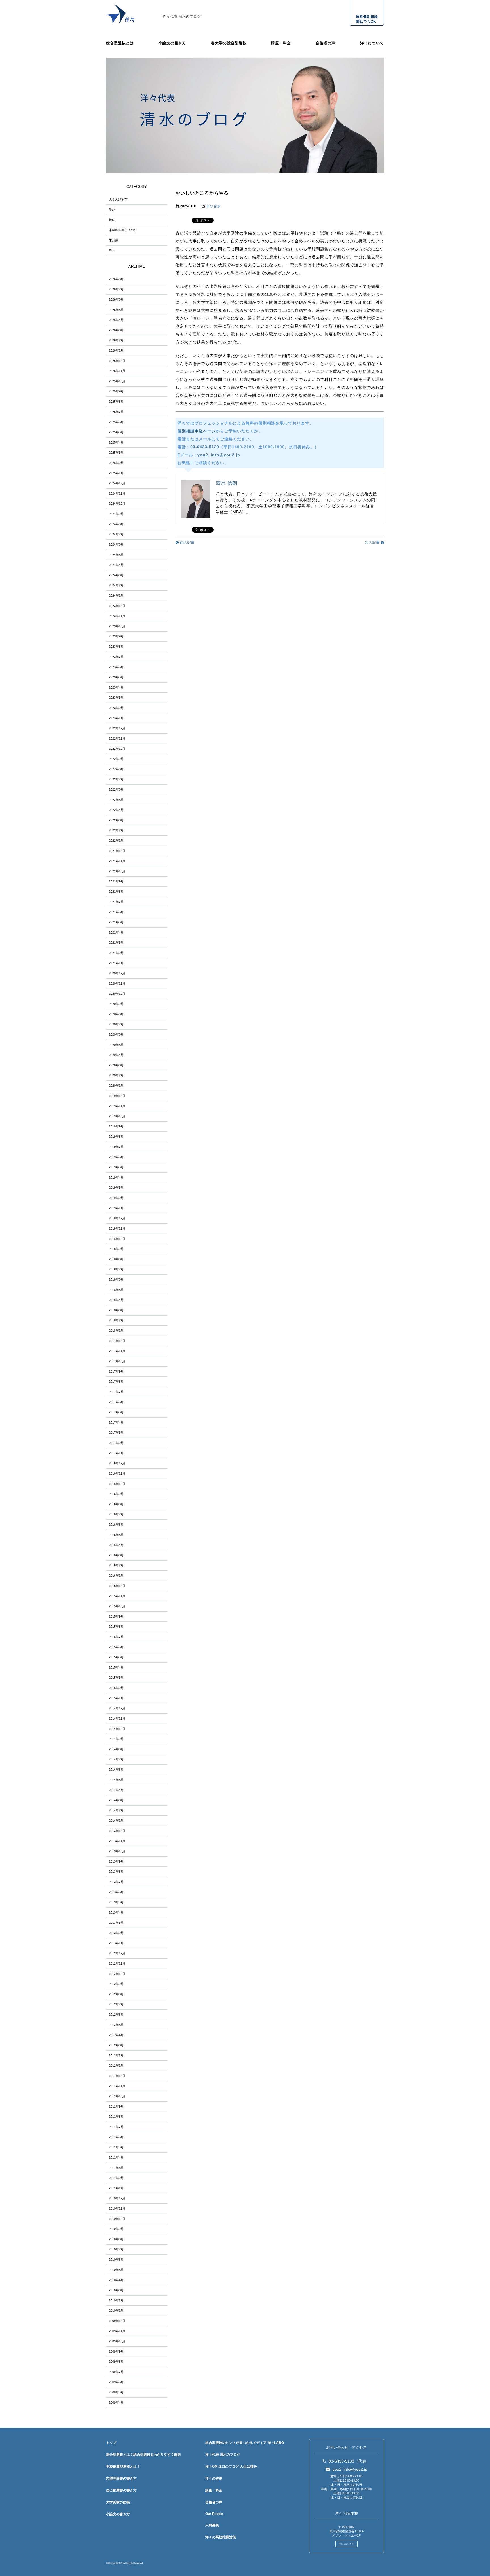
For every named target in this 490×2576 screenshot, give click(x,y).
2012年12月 (117, 1953)
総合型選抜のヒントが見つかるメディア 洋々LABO (245, 2443)
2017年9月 (116, 1371)
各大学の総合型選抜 (229, 43)
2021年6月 (116, 912)
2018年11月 (117, 1228)
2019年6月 (116, 1157)
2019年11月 (117, 1106)
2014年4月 (116, 1790)
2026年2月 (116, 340)
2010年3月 (116, 2290)
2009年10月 (117, 2341)
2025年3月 (116, 453)
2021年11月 (117, 861)
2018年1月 (116, 1331)
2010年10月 (117, 2219)
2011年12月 (117, 2076)
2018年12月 (117, 1218)
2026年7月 (116, 289)
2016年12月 (117, 1463)
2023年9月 (116, 636)
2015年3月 (116, 1678)
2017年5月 (116, 1412)
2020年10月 (117, 994)
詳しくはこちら (347, 2544)
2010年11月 (117, 2208)
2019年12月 (117, 1096)
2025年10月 (117, 381)
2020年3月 (116, 1065)
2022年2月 (116, 830)
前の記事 (187, 543)
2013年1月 (116, 1943)
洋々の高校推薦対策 (221, 2537)
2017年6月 (116, 1402)
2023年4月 (116, 687)
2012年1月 (116, 2066)
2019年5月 (116, 1167)
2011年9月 (116, 2106)
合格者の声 (326, 43)
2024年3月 (116, 575)
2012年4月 (116, 2035)
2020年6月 (116, 1034)
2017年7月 (116, 1392)
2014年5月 (116, 1780)
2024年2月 (116, 585)
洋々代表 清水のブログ (182, 16)
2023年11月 (117, 616)
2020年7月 (116, 1024)
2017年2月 (116, 1443)
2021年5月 (116, 922)
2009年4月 (116, 2402)
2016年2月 (116, 1565)
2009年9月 (116, 2351)
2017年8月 (116, 1382)
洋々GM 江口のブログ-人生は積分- (232, 2467)
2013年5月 (116, 1902)
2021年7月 (116, 902)
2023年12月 (117, 606)
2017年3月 (116, 1433)
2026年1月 (116, 350)
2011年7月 (116, 2127)
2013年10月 (117, 1851)
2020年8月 (116, 1014)
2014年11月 (117, 1718)
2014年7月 (116, 1759)
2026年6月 (116, 299)
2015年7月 (116, 1637)
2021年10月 (117, 871)
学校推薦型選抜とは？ (123, 2467)
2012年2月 (116, 2055)
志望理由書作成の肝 (123, 230)
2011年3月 (116, 2168)
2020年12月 (117, 973)
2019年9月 (116, 1126)
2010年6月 (116, 2260)
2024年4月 (116, 565)
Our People (214, 2514)
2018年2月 (116, 1320)
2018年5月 (116, 1290)
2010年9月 (116, 2229)
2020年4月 (116, 1055)
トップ (111, 2443)
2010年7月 (116, 2249)
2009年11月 (117, 2331)
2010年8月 (116, 2239)
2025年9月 (116, 391)
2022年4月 (116, 810)
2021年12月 (117, 851)
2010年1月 (116, 2311)
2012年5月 (116, 2025)
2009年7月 (116, 2372)
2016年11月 (117, 1473)
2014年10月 (117, 1729)
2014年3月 (116, 1800)
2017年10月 (117, 1361)
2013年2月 (116, 1933)
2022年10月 (117, 749)
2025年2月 (116, 463)
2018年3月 (116, 1310)
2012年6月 (116, 2015)
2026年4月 (116, 320)
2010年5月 (116, 2270)
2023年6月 (116, 667)
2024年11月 (117, 493)
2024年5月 (116, 555)
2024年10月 (117, 504)
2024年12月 (117, 483)
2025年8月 (116, 402)
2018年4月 (116, 1300)
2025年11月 (117, 371)
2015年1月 (116, 1698)
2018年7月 (116, 1269)
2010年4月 (116, 2280)
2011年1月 (116, 2188)
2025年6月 (116, 422)
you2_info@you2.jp (219, 455)
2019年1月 (116, 1208)
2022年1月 (116, 841)
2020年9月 (116, 1004)
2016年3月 (116, 1555)
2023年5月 (116, 677)
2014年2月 (116, 1810)
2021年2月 (116, 953)
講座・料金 (281, 43)
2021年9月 (116, 881)
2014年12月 (117, 1708)
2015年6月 (116, 1647)
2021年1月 (116, 963)
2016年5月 (116, 1535)
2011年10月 (117, 2096)
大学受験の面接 (118, 2502)
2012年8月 (116, 1994)
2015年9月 (116, 1616)
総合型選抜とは (120, 43)
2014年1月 (116, 1821)
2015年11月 (117, 1596)
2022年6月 (116, 789)
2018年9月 (116, 1249)
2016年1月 (116, 1576)
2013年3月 (116, 1923)
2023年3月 (116, 698)
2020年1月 (116, 1086)
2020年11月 (117, 983)
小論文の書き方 (172, 43)
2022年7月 (116, 779)
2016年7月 (116, 1514)
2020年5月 (116, 1045)
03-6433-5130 (205, 447)
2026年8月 (116, 279)
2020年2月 (116, 1075)
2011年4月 (116, 2157)
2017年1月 (116, 1453)
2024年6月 (116, 544)
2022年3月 (116, 820)
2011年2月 (116, 2178)
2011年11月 (117, 2086)
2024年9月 (116, 514)
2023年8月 (116, 647)
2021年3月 (116, 943)
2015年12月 (117, 1586)
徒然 (217, 206)
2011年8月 (116, 2117)
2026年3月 (116, 330)
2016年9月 (116, 1494)
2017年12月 (117, 1341)
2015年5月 (116, 1657)
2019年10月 (117, 1116)
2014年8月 (116, 1749)
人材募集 (212, 2525)
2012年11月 (117, 1963)
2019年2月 (116, 1198)
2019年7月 (116, 1147)
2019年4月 (116, 1177)
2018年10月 (117, 1239)
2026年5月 (116, 310)
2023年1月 (116, 718)
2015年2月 (116, 1688)
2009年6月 (116, 2382)
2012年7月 (116, 2004)
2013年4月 (116, 1912)
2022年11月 (117, 738)
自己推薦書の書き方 (121, 2490)
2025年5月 (116, 432)
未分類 (114, 240)
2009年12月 (117, 2321)
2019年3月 (116, 1188)
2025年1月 (116, 473)
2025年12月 (117, 361)
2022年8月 (116, 769)
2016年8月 (116, 1504)
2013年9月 (116, 1861)
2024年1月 (116, 596)
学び (210, 206)
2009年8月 (116, 2362)
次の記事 (373, 543)
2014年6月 (116, 1770)
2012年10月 (117, 1974)
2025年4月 (116, 442)
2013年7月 (116, 1882)
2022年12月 (117, 728)
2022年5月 (116, 800)
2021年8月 (116, 892)
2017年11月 (117, 1351)
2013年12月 (117, 1831)
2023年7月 (116, 657)
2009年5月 (116, 2392)
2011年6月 (116, 2137)
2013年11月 (117, 1841)
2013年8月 (116, 1872)
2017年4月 (116, 1422)
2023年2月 (116, 708)
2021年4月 (116, 932)
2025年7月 (116, 412)
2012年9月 (116, 1984)
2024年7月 (116, 534)
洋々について (372, 43)
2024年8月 (116, 524)
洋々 (112, 250)
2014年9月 (116, 1739)
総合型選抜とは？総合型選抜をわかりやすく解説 (143, 2455)
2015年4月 (116, 1667)
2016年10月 (117, 1484)
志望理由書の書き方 (121, 2478)
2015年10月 (117, 1606)
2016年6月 (116, 1525)
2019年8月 (116, 1137)
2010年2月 (116, 2300)
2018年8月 (116, 1259)
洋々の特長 (214, 2478)
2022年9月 (116, 759)
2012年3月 (116, 2045)
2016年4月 (116, 1545)
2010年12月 (117, 2198)
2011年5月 (116, 2147)
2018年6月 (116, 1279)
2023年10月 (117, 626)
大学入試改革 (118, 199)
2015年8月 (116, 1627)
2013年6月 (116, 1892)
